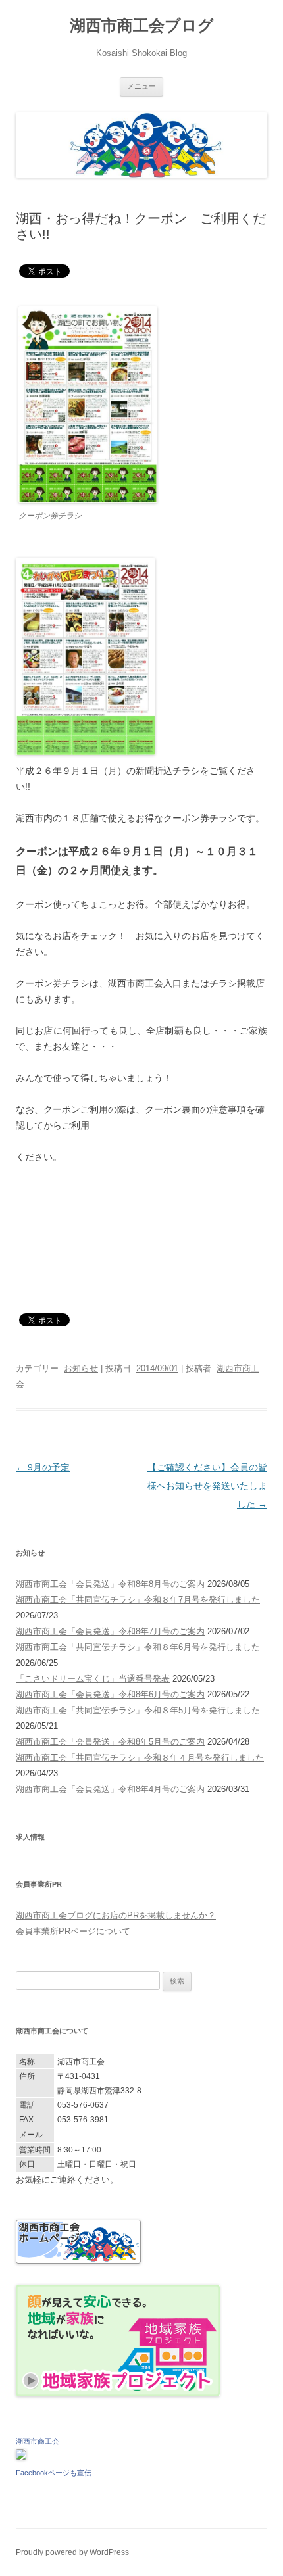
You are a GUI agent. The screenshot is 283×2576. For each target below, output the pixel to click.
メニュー (141, 86)
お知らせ (81, 1368)
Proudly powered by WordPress (72, 2552)
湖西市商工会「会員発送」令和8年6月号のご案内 (110, 1694)
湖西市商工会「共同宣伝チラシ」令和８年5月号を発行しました (138, 1710)
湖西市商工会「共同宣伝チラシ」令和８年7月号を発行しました (138, 1600)
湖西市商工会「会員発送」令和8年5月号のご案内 (110, 1742)
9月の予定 (43, 1467)
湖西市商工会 (38, 2441)
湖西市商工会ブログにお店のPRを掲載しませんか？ (116, 1915)
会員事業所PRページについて (73, 1931)
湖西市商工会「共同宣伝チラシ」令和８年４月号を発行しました (140, 1758)
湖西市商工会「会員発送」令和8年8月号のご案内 (110, 1584)
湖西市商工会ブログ (142, 25)
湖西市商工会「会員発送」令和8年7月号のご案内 (110, 1631)
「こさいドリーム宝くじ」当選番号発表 (93, 1679)
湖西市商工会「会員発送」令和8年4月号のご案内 (110, 1789)
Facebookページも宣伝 (54, 2473)
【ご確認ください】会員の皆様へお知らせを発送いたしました (207, 1486)
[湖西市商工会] (21, 2457)
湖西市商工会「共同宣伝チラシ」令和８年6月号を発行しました (138, 1647)
